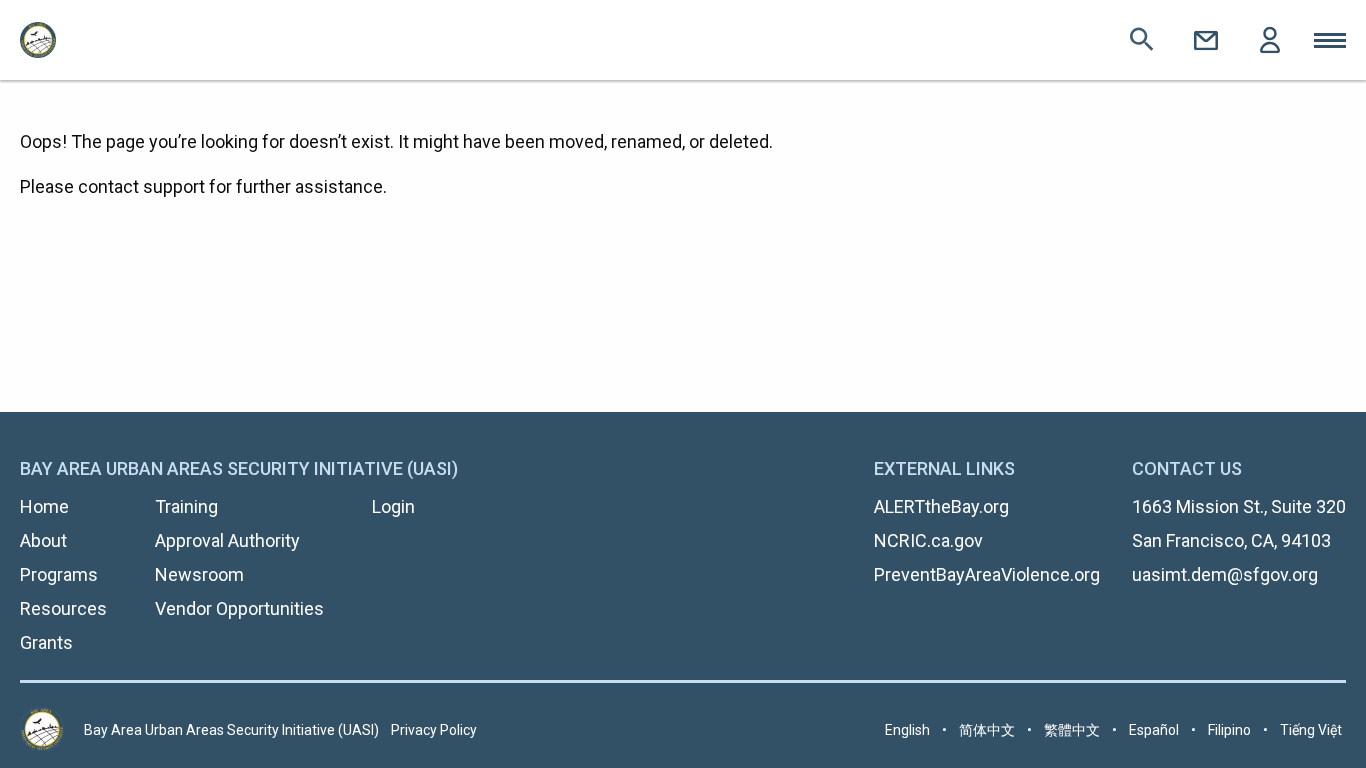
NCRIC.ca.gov (928, 540)
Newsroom (199, 574)
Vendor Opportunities (239, 608)
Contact (1206, 40)
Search (1142, 40)
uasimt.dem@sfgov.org (1225, 574)
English (907, 730)
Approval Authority (227, 540)
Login (1270, 40)
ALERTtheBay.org (941, 506)
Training (186, 506)
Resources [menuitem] (63, 608)
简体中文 (987, 730)
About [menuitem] (43, 540)
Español (1154, 730)
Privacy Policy (434, 730)
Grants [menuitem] (46, 642)
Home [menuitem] (44, 506)
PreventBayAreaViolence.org (987, 574)
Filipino (1229, 730)
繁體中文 (1072, 730)
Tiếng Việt (1311, 730)
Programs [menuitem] (59, 574)
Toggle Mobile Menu (1330, 40)
